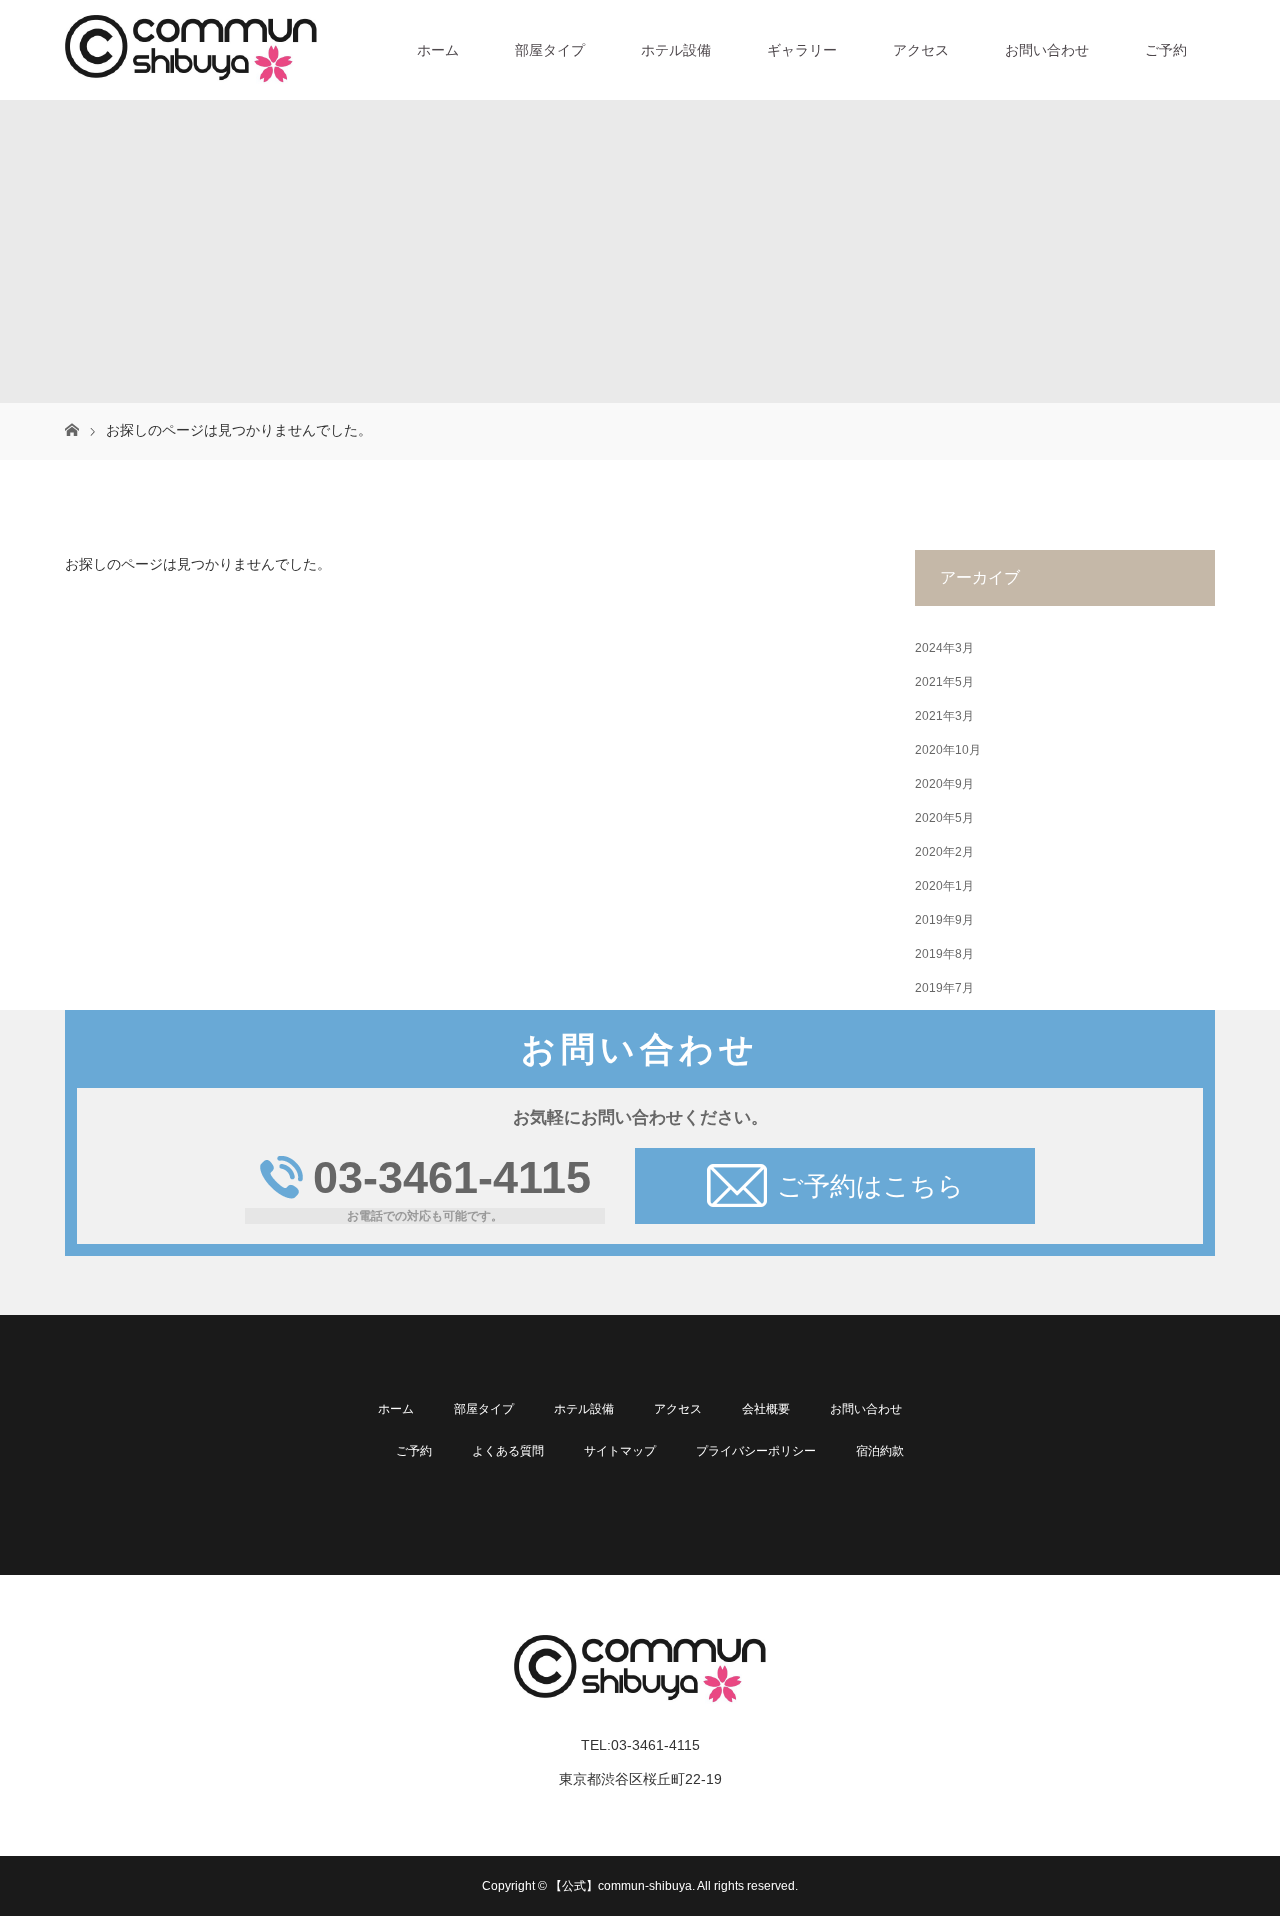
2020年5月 (944, 818)
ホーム (438, 50)
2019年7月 (944, 988)
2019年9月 (944, 920)
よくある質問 (508, 1451)
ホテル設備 (676, 50)
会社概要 (766, 1409)
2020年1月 (944, 886)
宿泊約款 (880, 1451)
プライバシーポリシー (756, 1451)
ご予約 (1166, 50)
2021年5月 (944, 682)
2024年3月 (944, 648)
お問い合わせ (1047, 50)
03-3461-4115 (452, 1177)
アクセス (921, 50)
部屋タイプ (550, 50)
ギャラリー (802, 50)
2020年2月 (944, 852)
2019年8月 (944, 954)
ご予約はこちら (870, 1186)
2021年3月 (944, 716)
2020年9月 (944, 784)
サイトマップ (620, 1451)
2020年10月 (948, 750)
